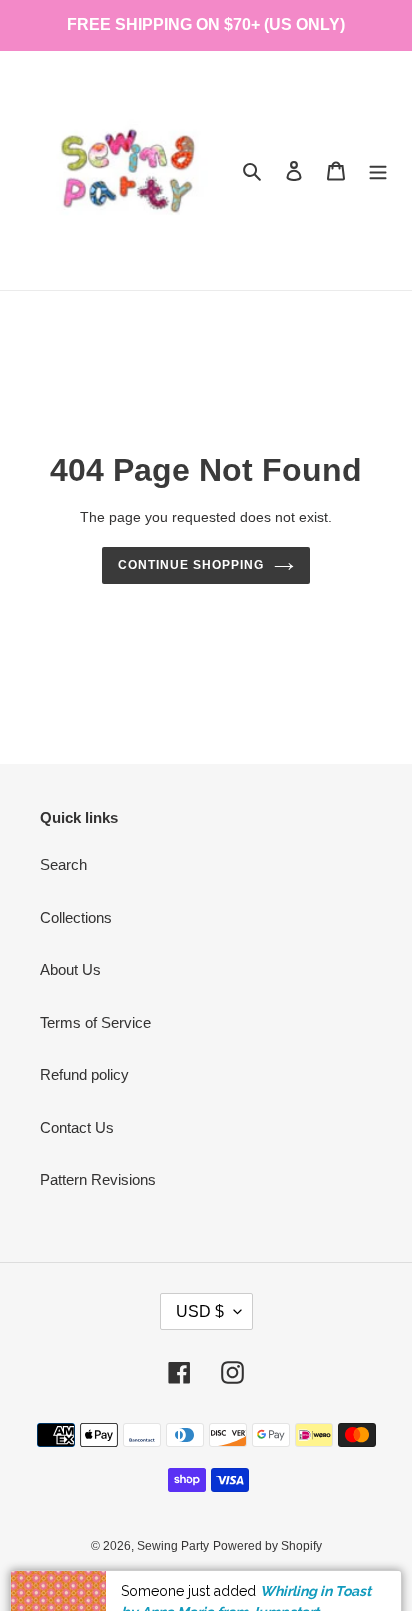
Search (63, 864)
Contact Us (77, 1127)
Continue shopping (191, 565)
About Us (70, 969)
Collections (76, 917)
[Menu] (378, 170)
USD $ (200, 1311)
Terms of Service (95, 1022)
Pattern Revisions (98, 1179)
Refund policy (84, 1074)
